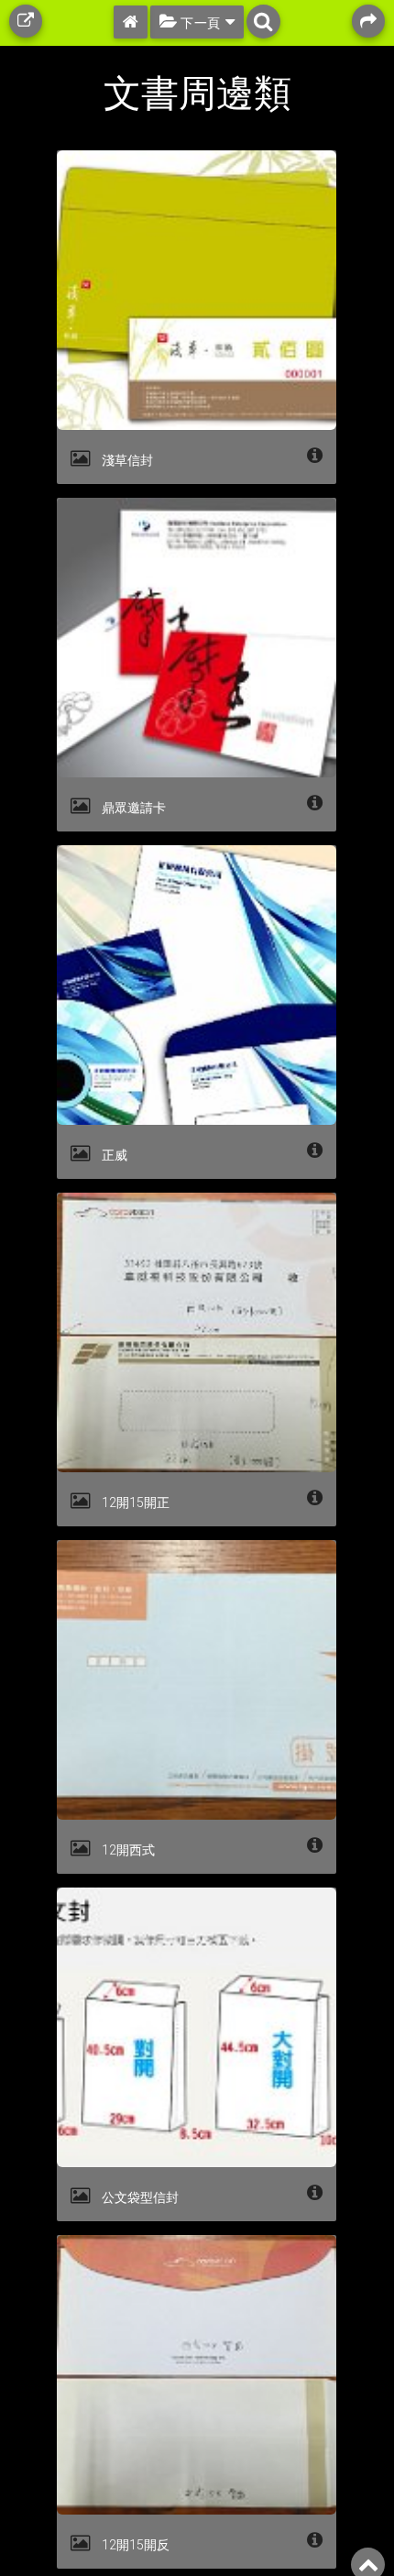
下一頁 (199, 23)
